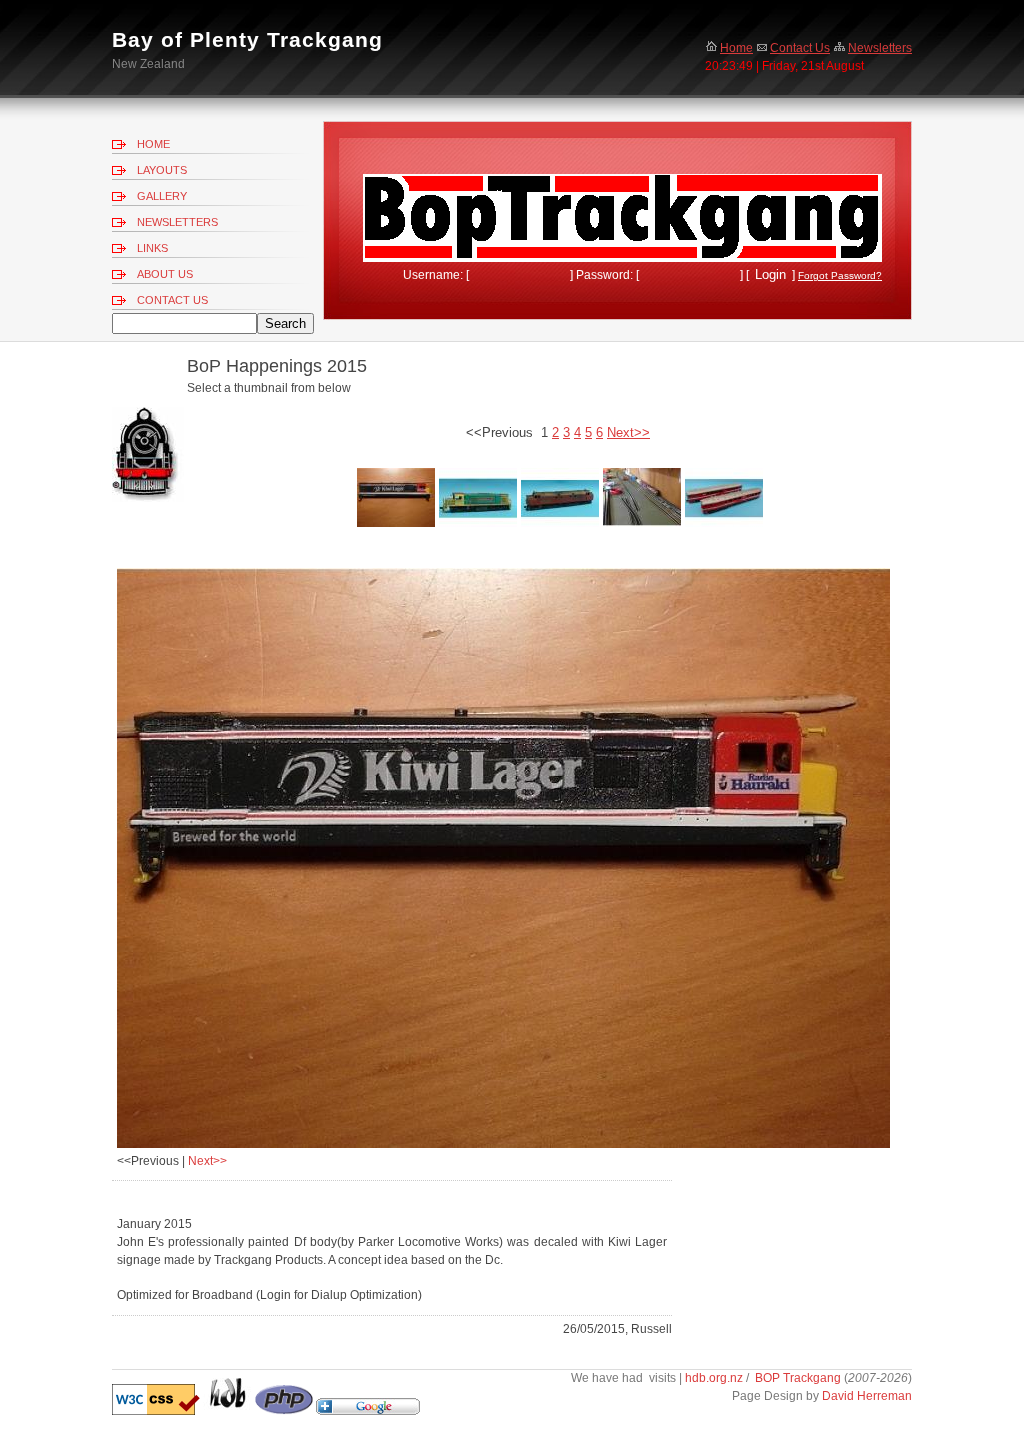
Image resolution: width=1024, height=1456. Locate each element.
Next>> (207, 1161)
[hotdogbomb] (227, 1411)
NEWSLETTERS (177, 222)
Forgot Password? (840, 275)
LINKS (152, 248)
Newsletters (880, 48)
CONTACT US (172, 300)
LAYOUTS (162, 170)
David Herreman (867, 1396)
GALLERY (162, 196)
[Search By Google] (368, 1411)
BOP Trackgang (798, 1378)
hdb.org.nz (715, 1378)
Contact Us (800, 48)
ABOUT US (165, 274)
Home (736, 48)
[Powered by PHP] (284, 1411)
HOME (153, 144)
